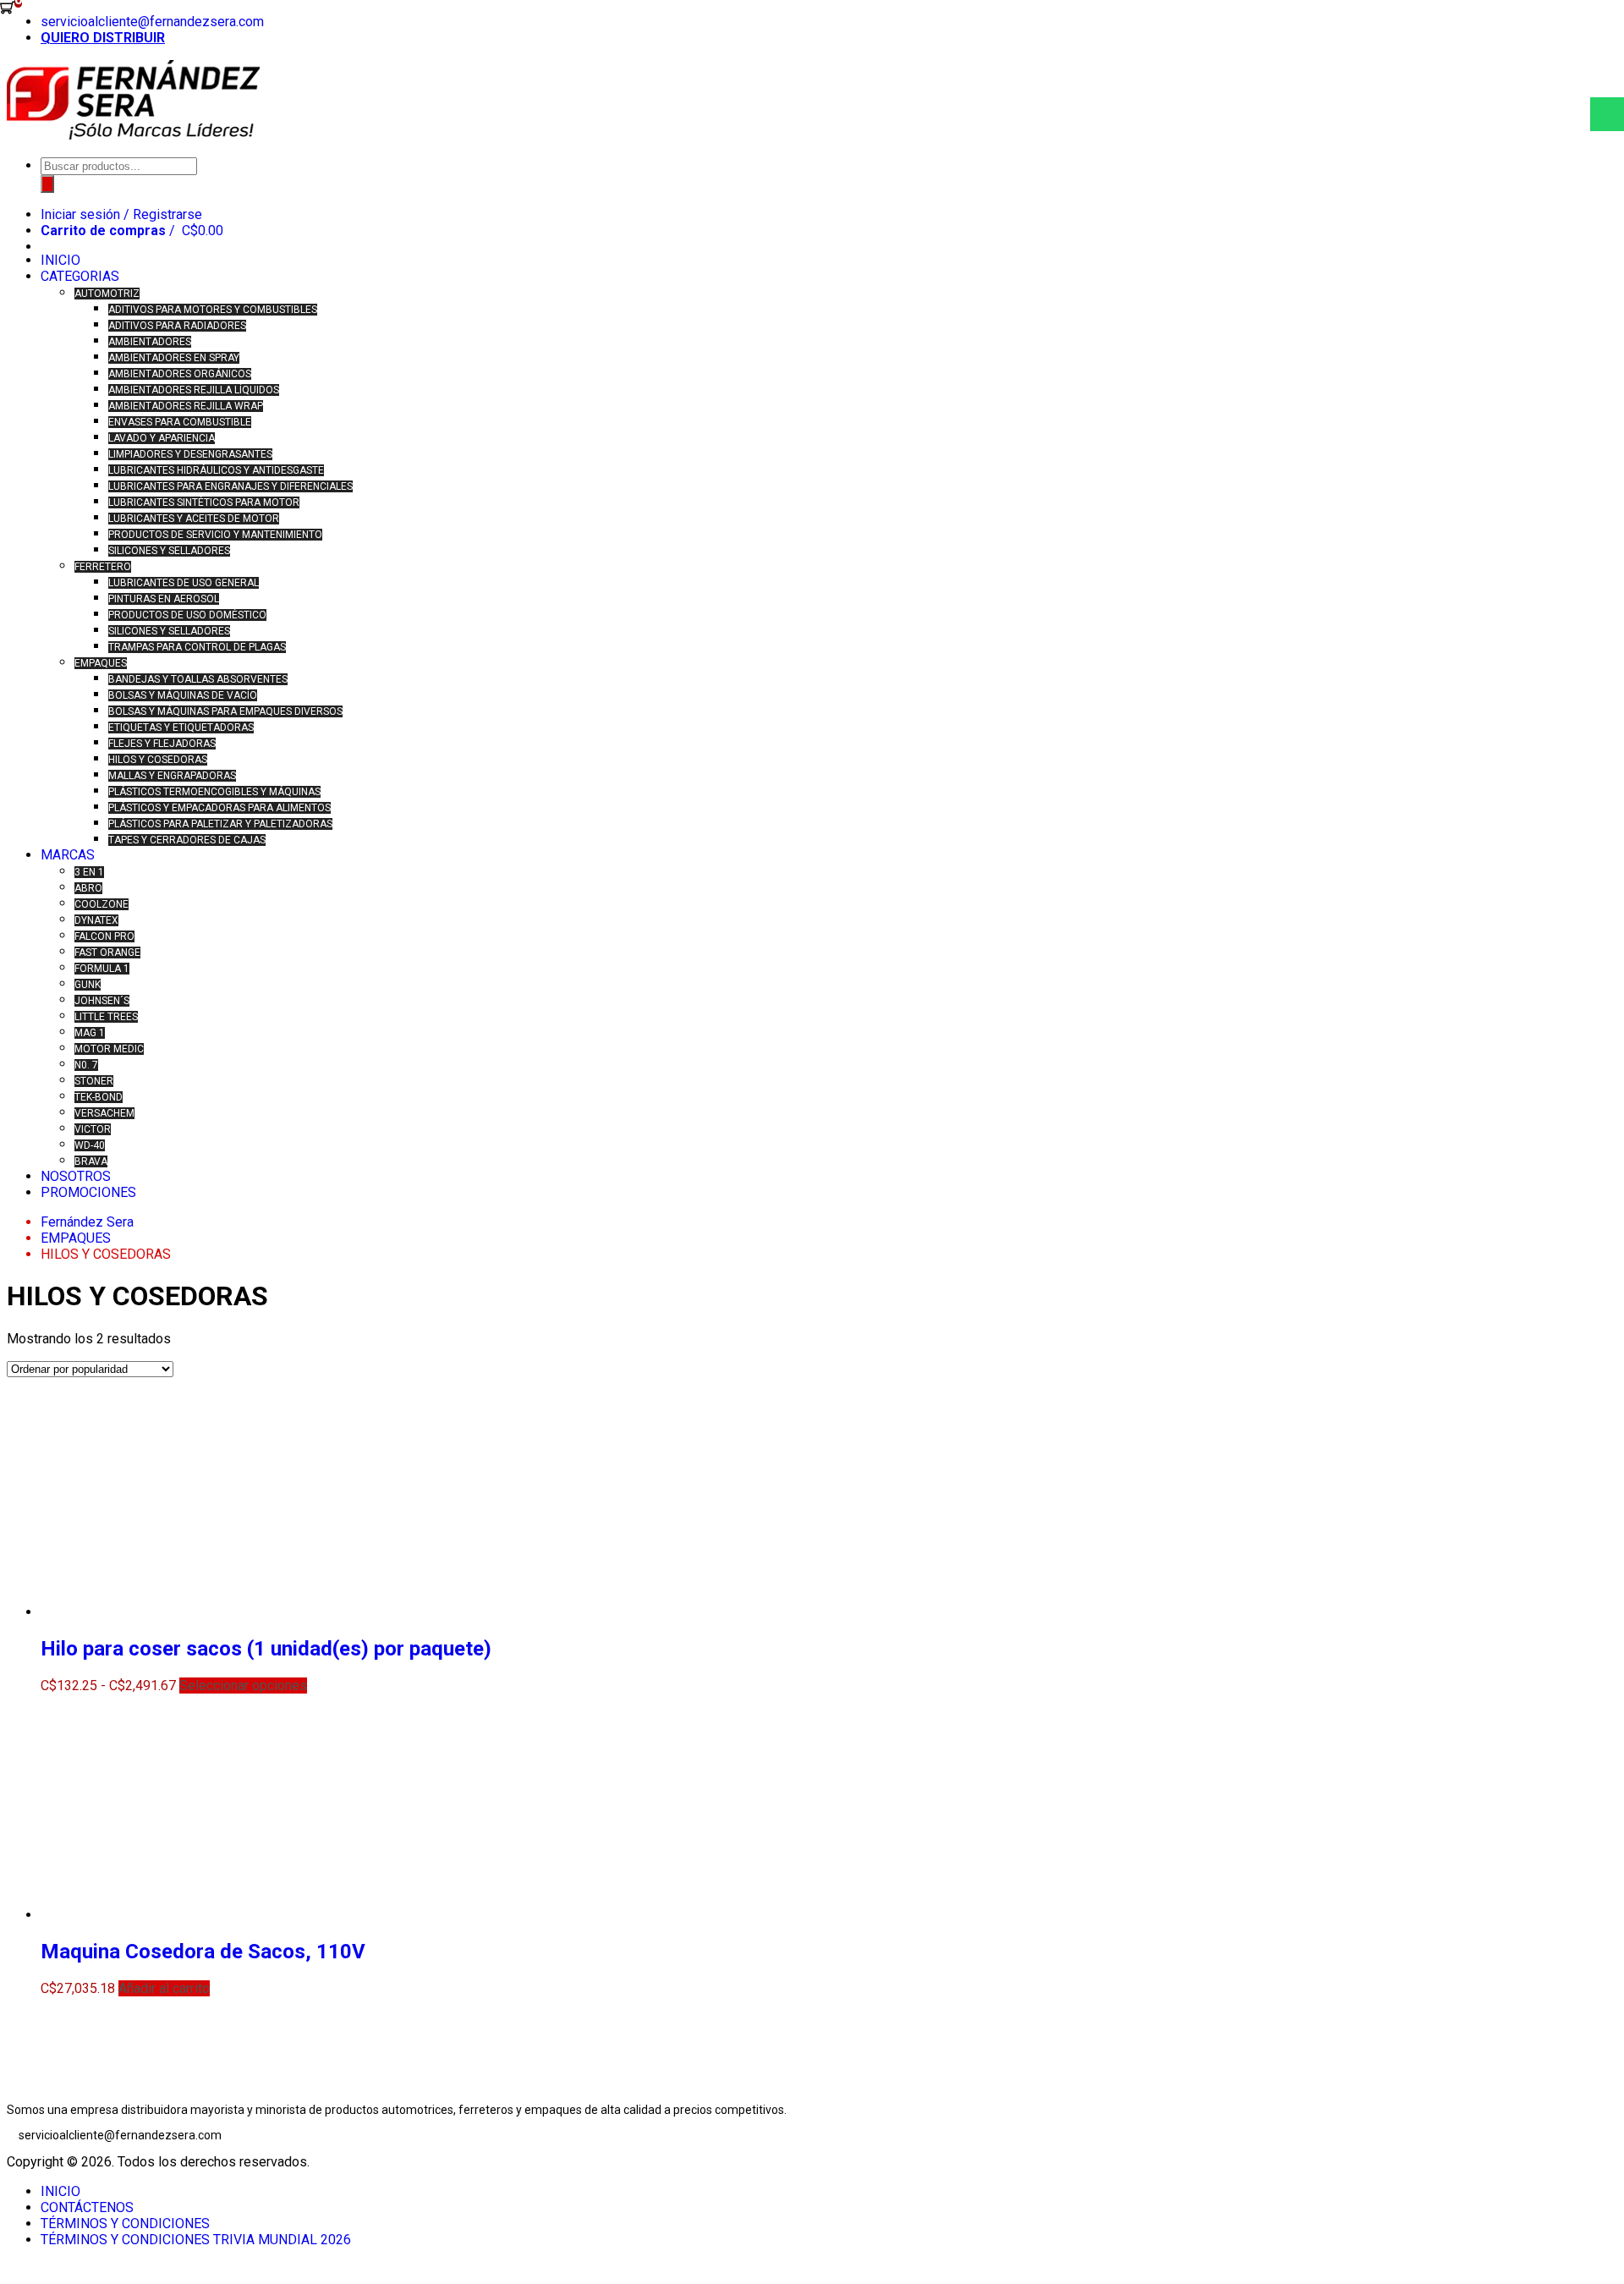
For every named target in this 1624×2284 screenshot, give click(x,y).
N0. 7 (86, 1065)
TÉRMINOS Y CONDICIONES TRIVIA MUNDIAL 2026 (196, 2240)
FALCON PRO (104, 936)
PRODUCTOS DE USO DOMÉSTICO (187, 615)
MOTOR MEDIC (109, 1049)
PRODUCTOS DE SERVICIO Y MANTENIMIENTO (215, 535)
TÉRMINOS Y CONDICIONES (125, 2224)
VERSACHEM (104, 1113)
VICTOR (93, 1129)
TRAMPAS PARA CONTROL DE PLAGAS (197, 647)
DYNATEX (96, 920)
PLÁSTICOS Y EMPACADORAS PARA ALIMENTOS (219, 808)
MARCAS (68, 855)
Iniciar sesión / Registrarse (121, 214)
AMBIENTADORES (150, 342)
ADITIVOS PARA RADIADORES (177, 326)
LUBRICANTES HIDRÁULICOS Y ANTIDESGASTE (216, 470)
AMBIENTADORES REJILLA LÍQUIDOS (194, 390)
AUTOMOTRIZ (107, 294)
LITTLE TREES (106, 1017)
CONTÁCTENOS (87, 2207)
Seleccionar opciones (243, 1686)
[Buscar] (47, 184)
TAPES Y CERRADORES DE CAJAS (187, 840)
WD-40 (90, 1145)
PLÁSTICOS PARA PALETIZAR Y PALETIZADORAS (220, 824)
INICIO (60, 260)
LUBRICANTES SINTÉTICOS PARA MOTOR (204, 502)
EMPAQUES (101, 663)
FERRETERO (103, 567)
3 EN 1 (89, 872)
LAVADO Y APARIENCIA (162, 438)
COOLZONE (101, 904)
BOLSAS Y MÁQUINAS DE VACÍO (183, 695)
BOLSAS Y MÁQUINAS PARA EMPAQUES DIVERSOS (225, 711)
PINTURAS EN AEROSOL (164, 599)
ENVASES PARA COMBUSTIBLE (180, 422)
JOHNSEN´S (102, 1001)
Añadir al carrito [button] (164, 1988)
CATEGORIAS (80, 276)
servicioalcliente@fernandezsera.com (152, 22)
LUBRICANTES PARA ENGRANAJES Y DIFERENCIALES (230, 486)
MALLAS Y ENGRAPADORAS (172, 776)
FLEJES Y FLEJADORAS (162, 744)
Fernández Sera (87, 1222)
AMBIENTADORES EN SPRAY (174, 358)
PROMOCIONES (88, 1192)
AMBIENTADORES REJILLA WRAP (186, 406)
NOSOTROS (76, 1176)
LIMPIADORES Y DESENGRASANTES (190, 454)
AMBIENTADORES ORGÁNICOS (180, 374)
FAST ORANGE (107, 953)
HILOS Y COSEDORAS (158, 760)
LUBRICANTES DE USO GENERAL (184, 583)
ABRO (88, 888)
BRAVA (91, 1161)
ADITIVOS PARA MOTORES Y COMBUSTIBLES (213, 310)
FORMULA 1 (102, 969)
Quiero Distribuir (103, 38)
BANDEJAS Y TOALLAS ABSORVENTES (198, 679)
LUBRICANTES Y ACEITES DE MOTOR (194, 519)
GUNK (88, 985)
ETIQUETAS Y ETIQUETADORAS (181, 727)
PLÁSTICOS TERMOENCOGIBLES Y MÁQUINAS (214, 792)
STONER (94, 1081)
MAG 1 (90, 1033)
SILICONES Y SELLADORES (169, 551)
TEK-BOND (99, 1097)
